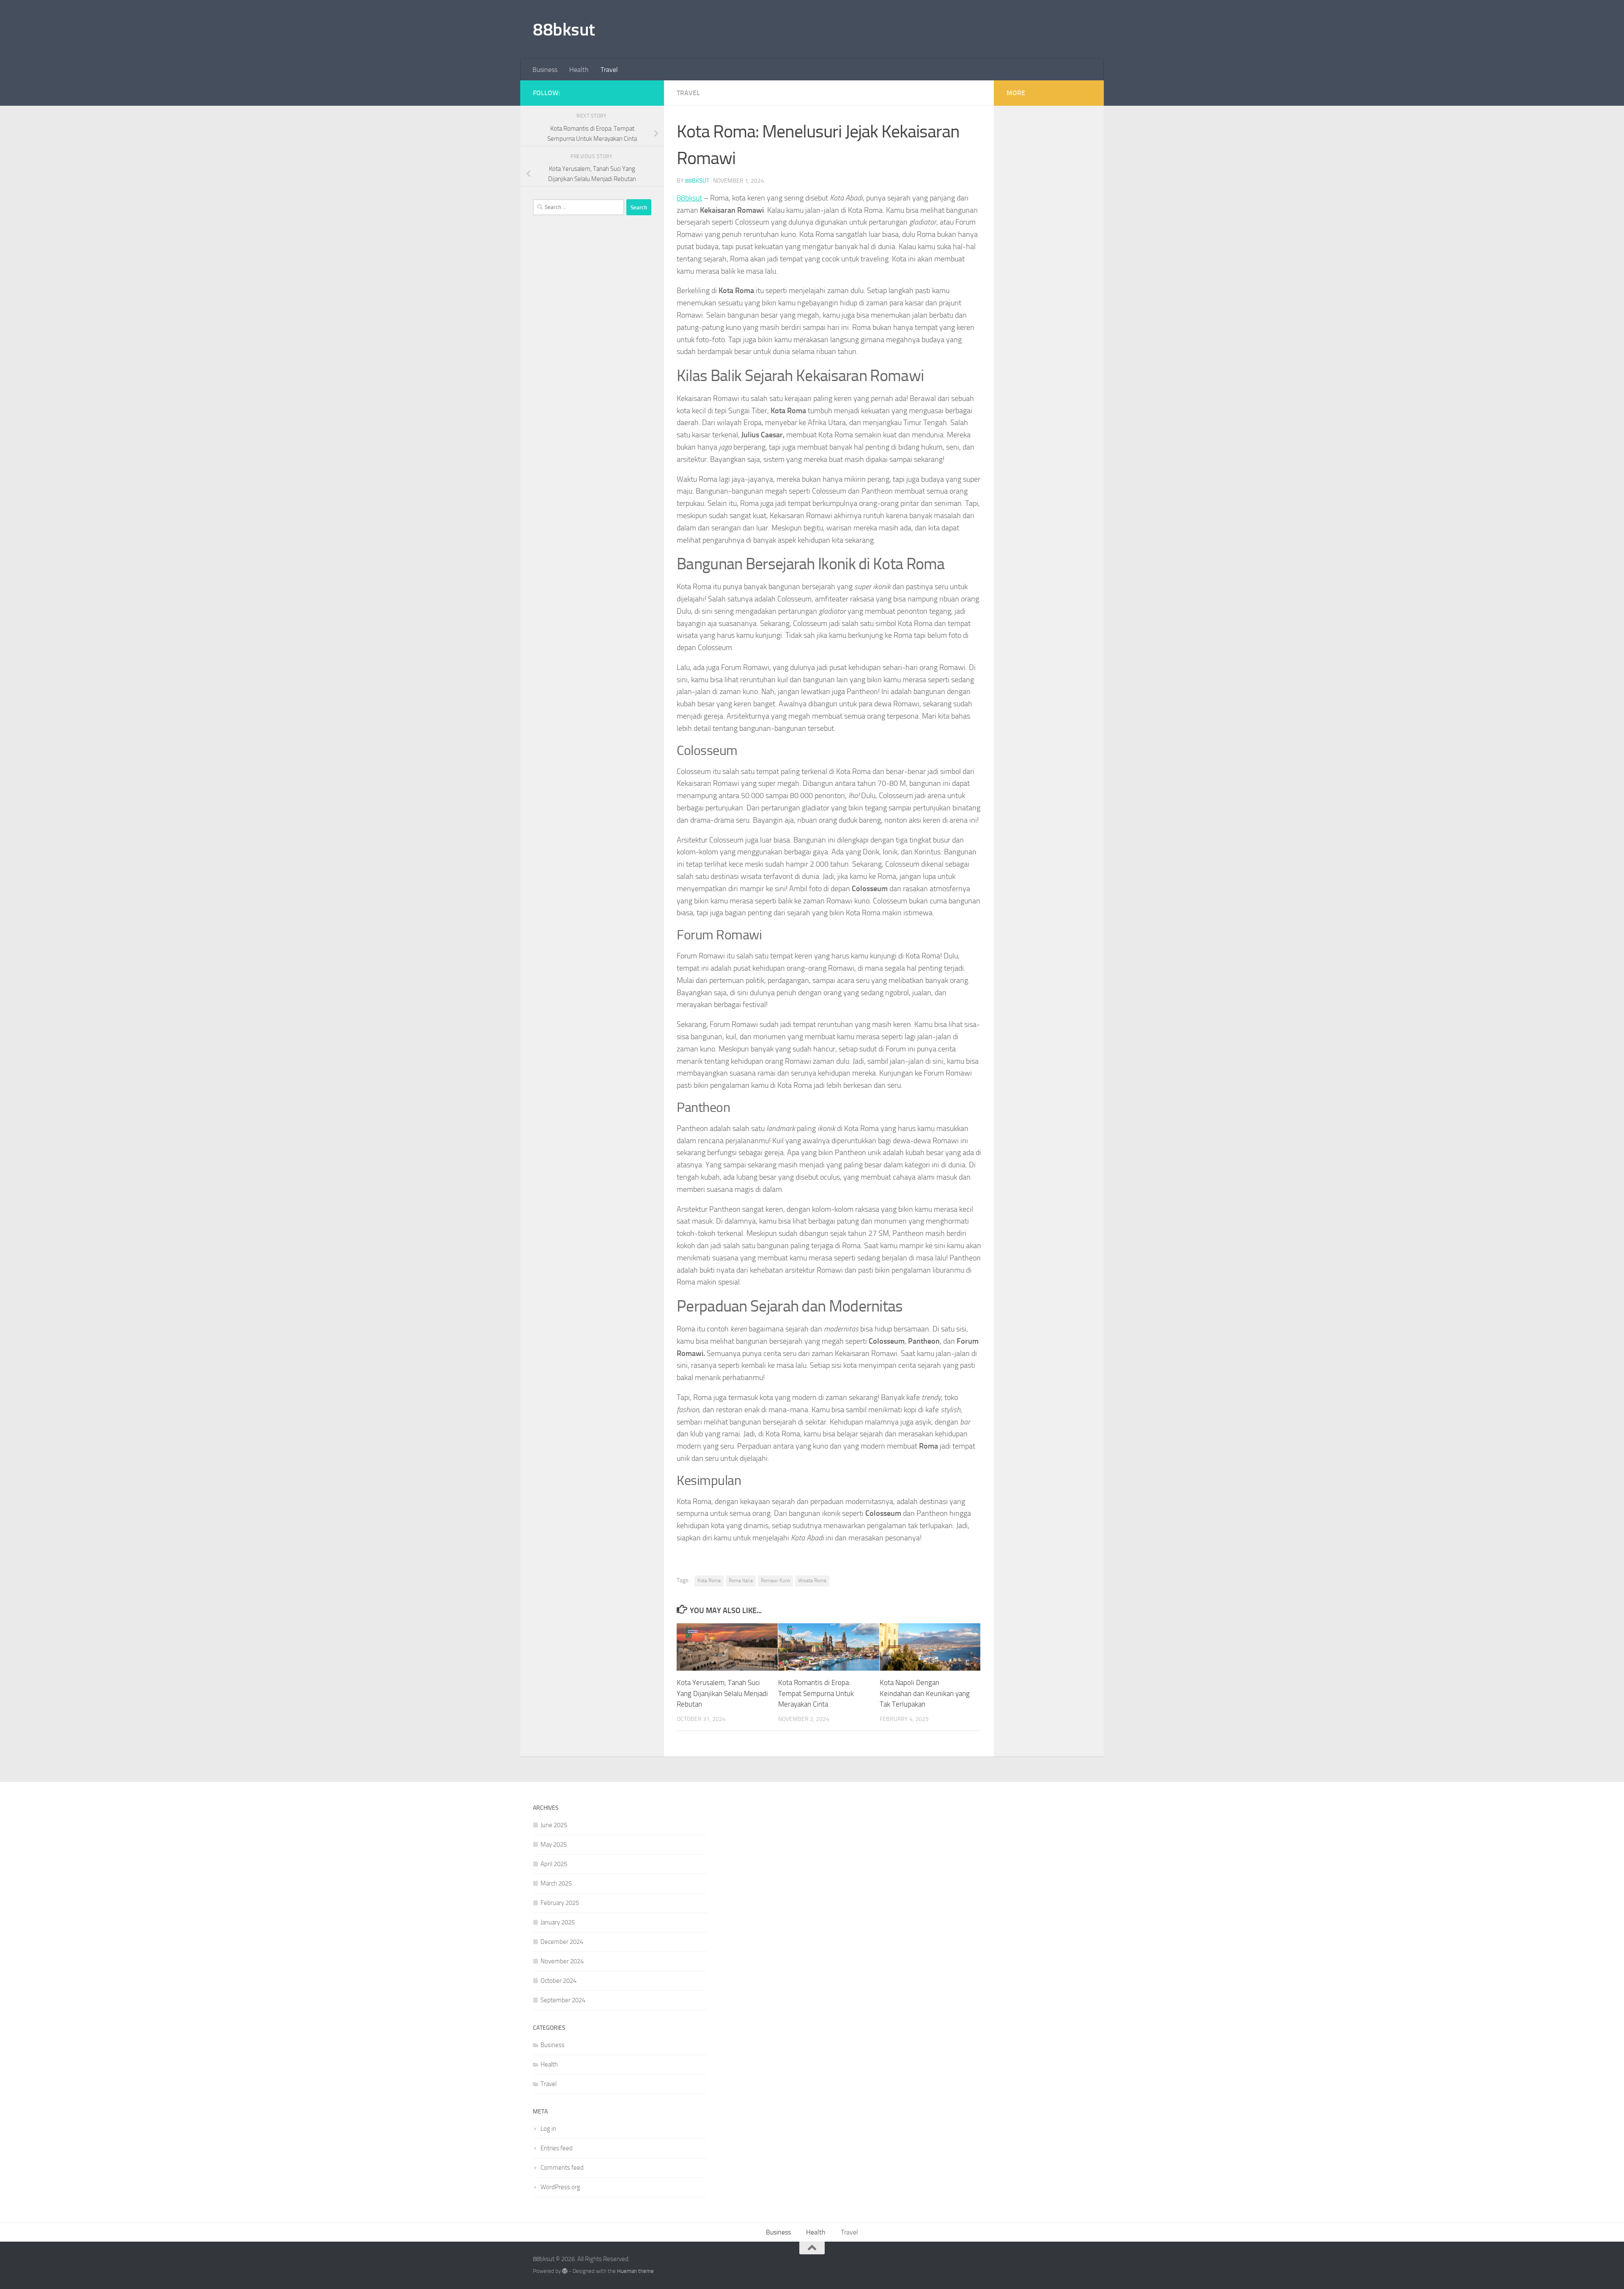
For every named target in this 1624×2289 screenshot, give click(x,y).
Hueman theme (635, 2271)
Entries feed (557, 2148)
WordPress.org (560, 2187)
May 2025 (554, 1844)
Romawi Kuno (775, 1581)
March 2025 (556, 1883)
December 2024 (562, 1942)
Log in (548, 2129)
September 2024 (563, 2000)
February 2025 (560, 1903)
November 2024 (562, 1961)
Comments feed (562, 2168)
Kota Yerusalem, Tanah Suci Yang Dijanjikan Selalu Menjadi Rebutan (722, 1693)
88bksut (564, 30)
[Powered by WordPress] (565, 2271)
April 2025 (554, 1864)
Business (545, 70)
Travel (609, 70)
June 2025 (554, 1825)
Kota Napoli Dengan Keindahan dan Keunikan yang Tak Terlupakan (925, 1693)
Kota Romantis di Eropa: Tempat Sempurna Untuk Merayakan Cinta (816, 1693)
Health (579, 70)
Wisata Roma (812, 1581)
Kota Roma (709, 1581)
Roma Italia (741, 1581)
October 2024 (558, 1981)
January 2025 (558, 1922)
